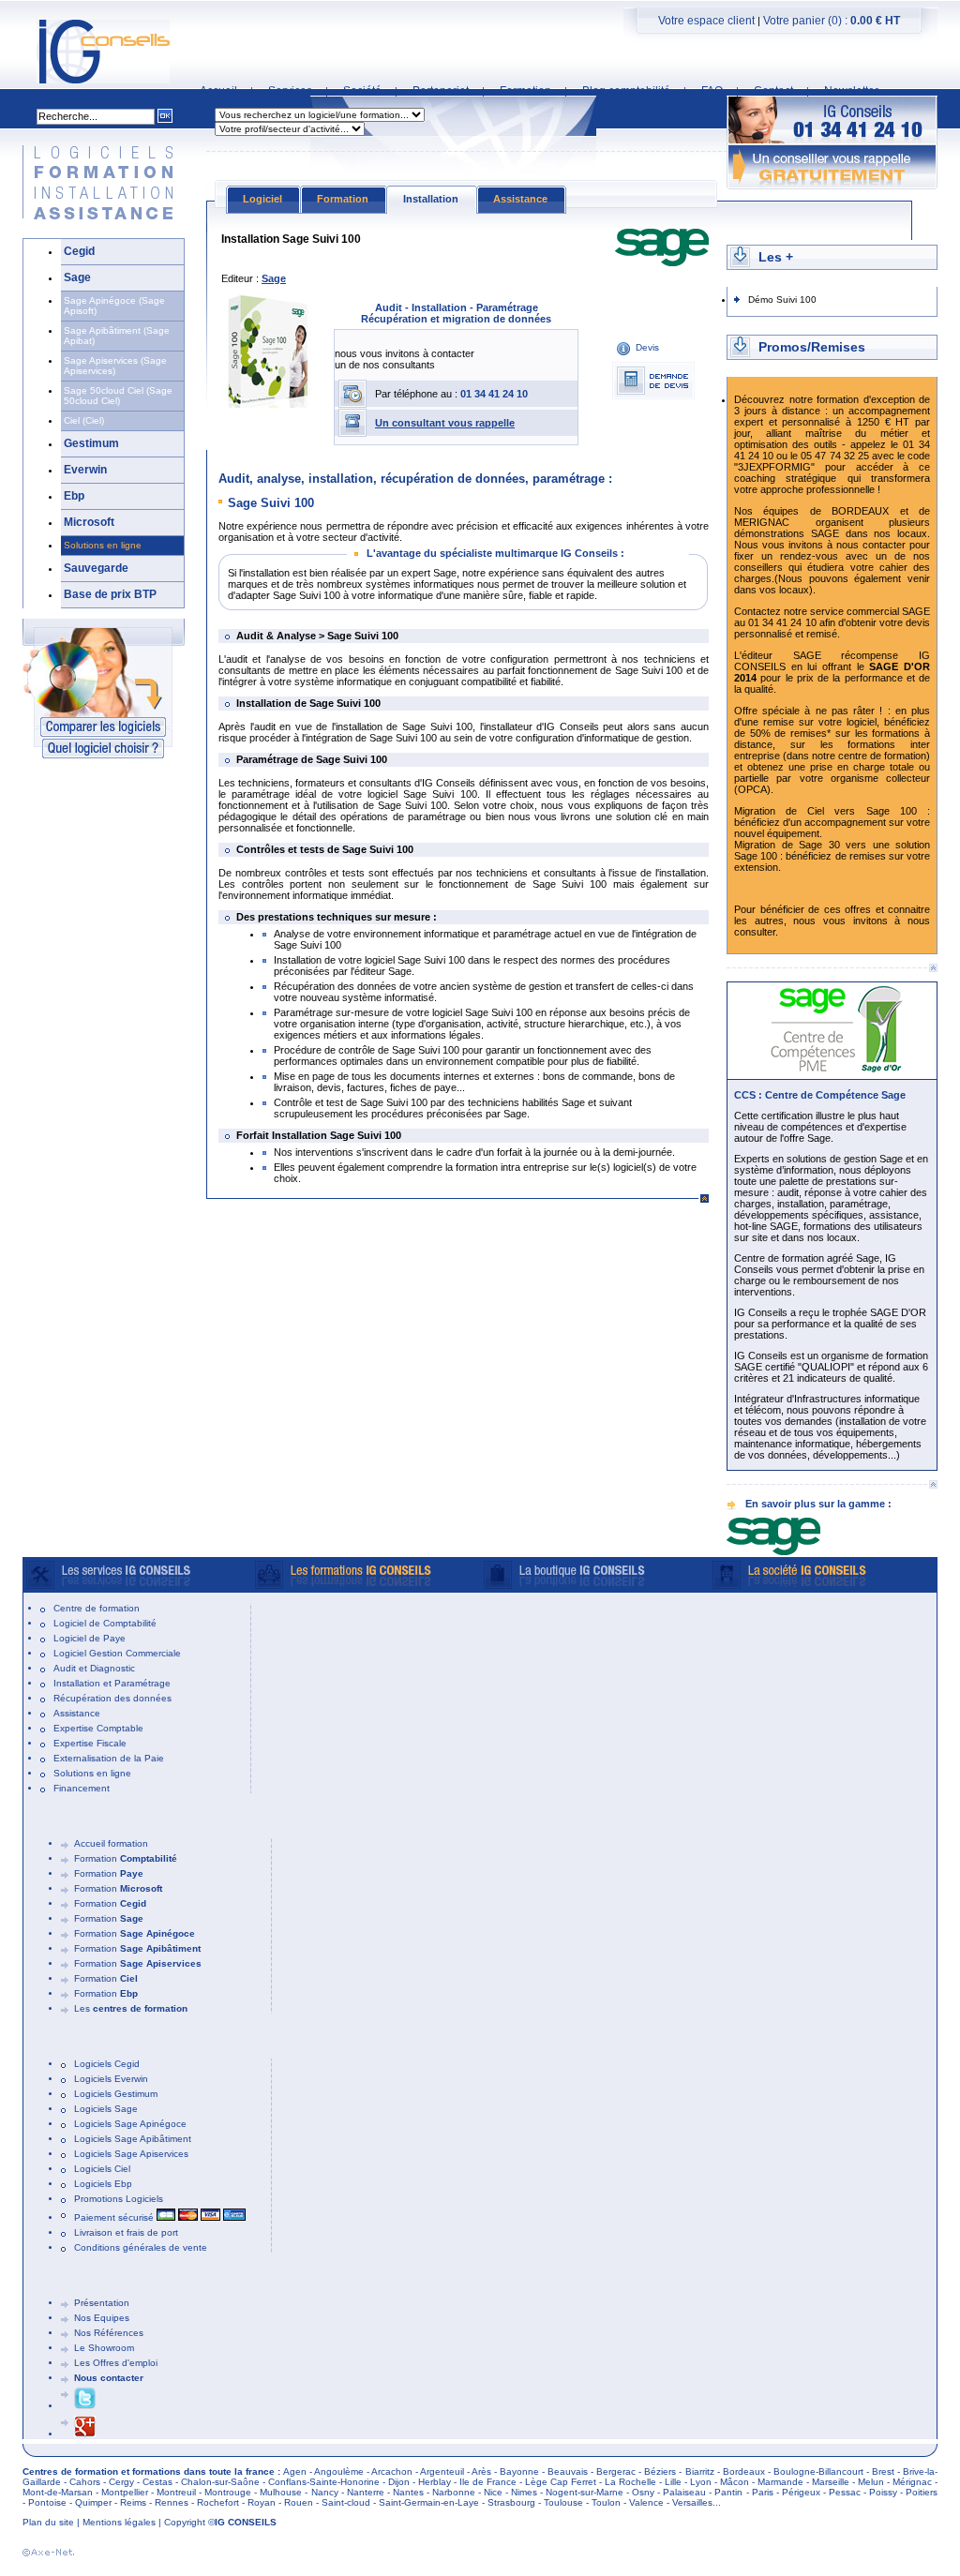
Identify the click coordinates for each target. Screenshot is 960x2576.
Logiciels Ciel (102, 2169)
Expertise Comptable (98, 1728)
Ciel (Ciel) (84, 420)
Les (131, 2008)
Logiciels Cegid (107, 2064)
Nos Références (109, 2333)
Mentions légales (119, 2522)
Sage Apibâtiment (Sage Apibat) (117, 336)
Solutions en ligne (103, 545)
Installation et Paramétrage (112, 1683)
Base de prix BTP (110, 594)
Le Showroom (104, 2348)
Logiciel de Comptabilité (105, 1623)
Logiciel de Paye (90, 1638)
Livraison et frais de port (126, 2232)
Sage (77, 277)
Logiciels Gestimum (116, 2094)
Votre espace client (706, 21)
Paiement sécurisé (115, 2217)
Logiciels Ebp (103, 2184)
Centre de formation (97, 1608)
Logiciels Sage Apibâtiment (133, 2139)
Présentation (102, 2303)
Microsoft (89, 522)
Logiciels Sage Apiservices (131, 2154)
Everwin (85, 470)
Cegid (79, 251)
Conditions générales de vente (141, 2247)
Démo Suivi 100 (782, 300)
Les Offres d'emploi (116, 2363)
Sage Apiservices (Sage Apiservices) (115, 366)
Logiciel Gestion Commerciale (117, 1653)
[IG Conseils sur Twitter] (85, 2406)
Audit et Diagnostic (94, 1668)
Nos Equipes (102, 2318)
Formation (126, 1858)
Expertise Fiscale (90, 1743)
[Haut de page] (932, 968)
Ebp (74, 496)
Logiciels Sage (106, 2109)
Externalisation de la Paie (109, 1758)
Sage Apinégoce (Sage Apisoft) (114, 306)
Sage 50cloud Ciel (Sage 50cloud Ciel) (118, 396)
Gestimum (91, 443)
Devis (647, 347)
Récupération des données (112, 1698)
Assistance (77, 1713)
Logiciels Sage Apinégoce (130, 2124)
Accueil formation (111, 1843)
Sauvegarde (96, 568)
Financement (82, 1788)
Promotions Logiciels (119, 2199)
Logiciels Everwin (111, 2079)
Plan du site (48, 2522)
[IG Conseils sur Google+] (85, 2434)
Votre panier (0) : (832, 21)
